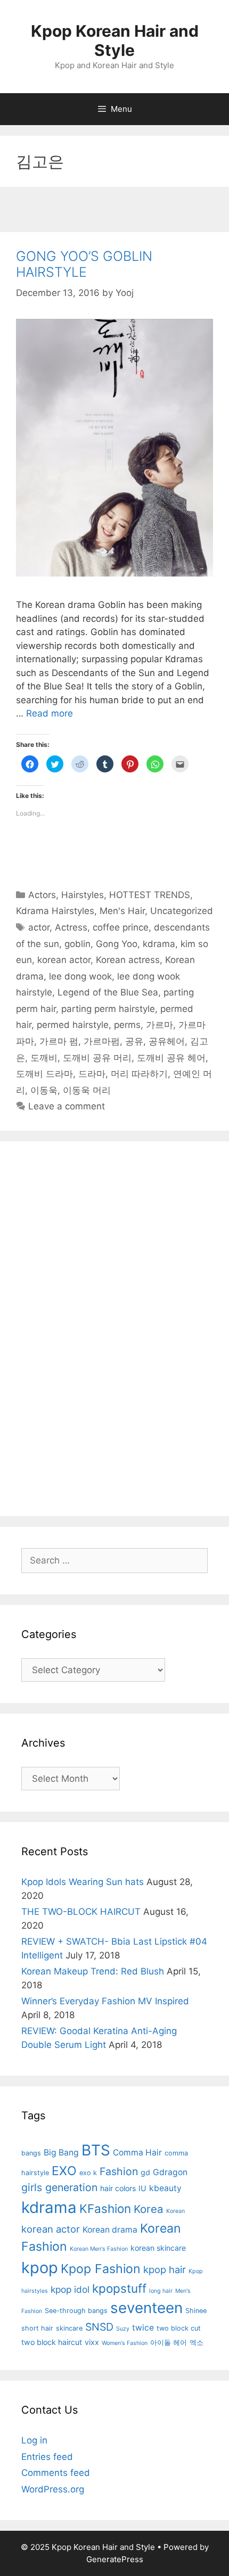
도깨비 (44, 1058)
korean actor (64, 960)
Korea (149, 2209)
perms (127, 1025)
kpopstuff (119, 2288)
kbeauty (165, 2188)
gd (145, 2172)
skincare (69, 2328)
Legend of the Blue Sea (108, 992)
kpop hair (165, 2269)
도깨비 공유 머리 (97, 1058)
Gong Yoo (117, 944)
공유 (134, 1041)
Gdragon (170, 2172)
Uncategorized (182, 911)
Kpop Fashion (101, 2269)
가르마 (160, 1025)
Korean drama (110, 2230)
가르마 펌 (59, 1041)
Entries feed (47, 2457)
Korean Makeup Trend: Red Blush (93, 1971)
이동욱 (44, 1090)
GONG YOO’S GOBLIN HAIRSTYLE (84, 264)
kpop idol (70, 2289)
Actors (42, 895)
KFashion (105, 2208)
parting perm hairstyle (108, 1009)
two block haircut (52, 2342)
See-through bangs (76, 2311)
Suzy (123, 2329)
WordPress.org (53, 2489)
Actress (71, 927)
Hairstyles (83, 895)
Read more (50, 713)
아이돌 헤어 (169, 2343)
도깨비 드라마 (44, 1074)
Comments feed (56, 2473)
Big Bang (61, 2153)
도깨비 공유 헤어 (171, 1058)
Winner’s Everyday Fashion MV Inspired (105, 2001)
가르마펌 (102, 1041)
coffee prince (121, 927)
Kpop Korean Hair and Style (115, 40)
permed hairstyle (73, 1025)
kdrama (159, 944)
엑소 (197, 2343)
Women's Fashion (125, 2343)
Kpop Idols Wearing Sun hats (83, 1882)
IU (142, 2188)
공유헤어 (167, 1041)
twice (143, 2328)
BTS (96, 2150)
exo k (88, 2173)
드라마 (92, 1074)
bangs (31, 2153)
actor (39, 927)
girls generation (59, 2187)
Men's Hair (122, 911)
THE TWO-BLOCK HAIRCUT (81, 1912)
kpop (40, 2268)
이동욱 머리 (87, 1090)
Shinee (196, 2311)
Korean (175, 2211)
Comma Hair (137, 2153)
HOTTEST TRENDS (150, 895)
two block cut (179, 2328)
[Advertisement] (114, 211)
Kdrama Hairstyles (55, 911)
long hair (161, 2291)
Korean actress (128, 960)
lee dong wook (80, 976)
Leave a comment (67, 1106)
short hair (37, 2328)
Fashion (119, 2171)
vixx (92, 2342)
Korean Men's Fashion (99, 2249)
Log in (34, 2440)
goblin (77, 944)
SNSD (99, 2327)
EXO (64, 2171)
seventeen (146, 2308)
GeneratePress (115, 2559)
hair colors (118, 2188)
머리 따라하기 (139, 1074)
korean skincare (158, 2248)
